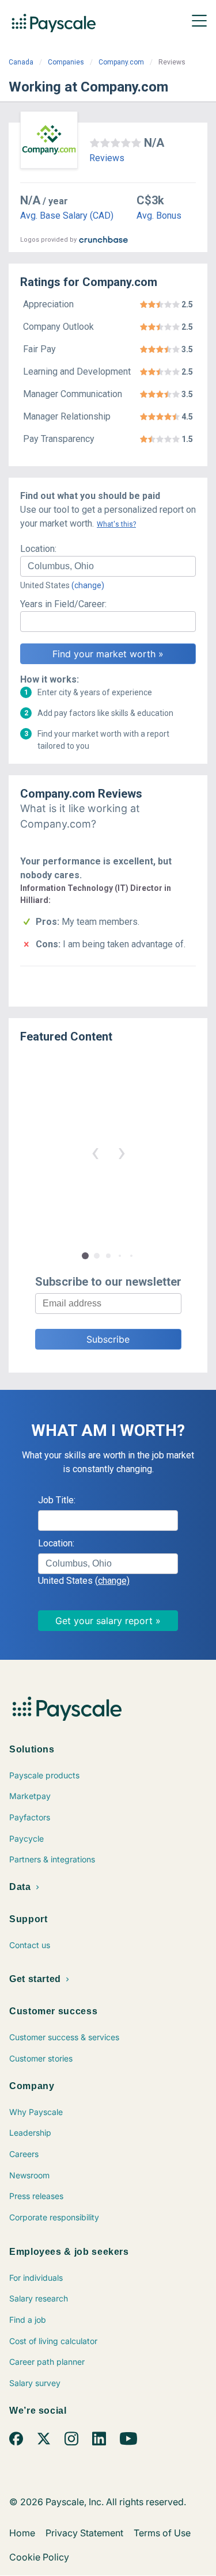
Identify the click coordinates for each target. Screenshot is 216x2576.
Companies (66, 62)
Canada (21, 62)
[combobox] (108, 566)
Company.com (121, 62)
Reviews (107, 158)
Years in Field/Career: (63, 604)
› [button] (122, 1152)
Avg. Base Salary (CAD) (67, 216)
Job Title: (57, 1500)
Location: (38, 549)
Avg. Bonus (159, 216)
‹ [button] (95, 1152)
